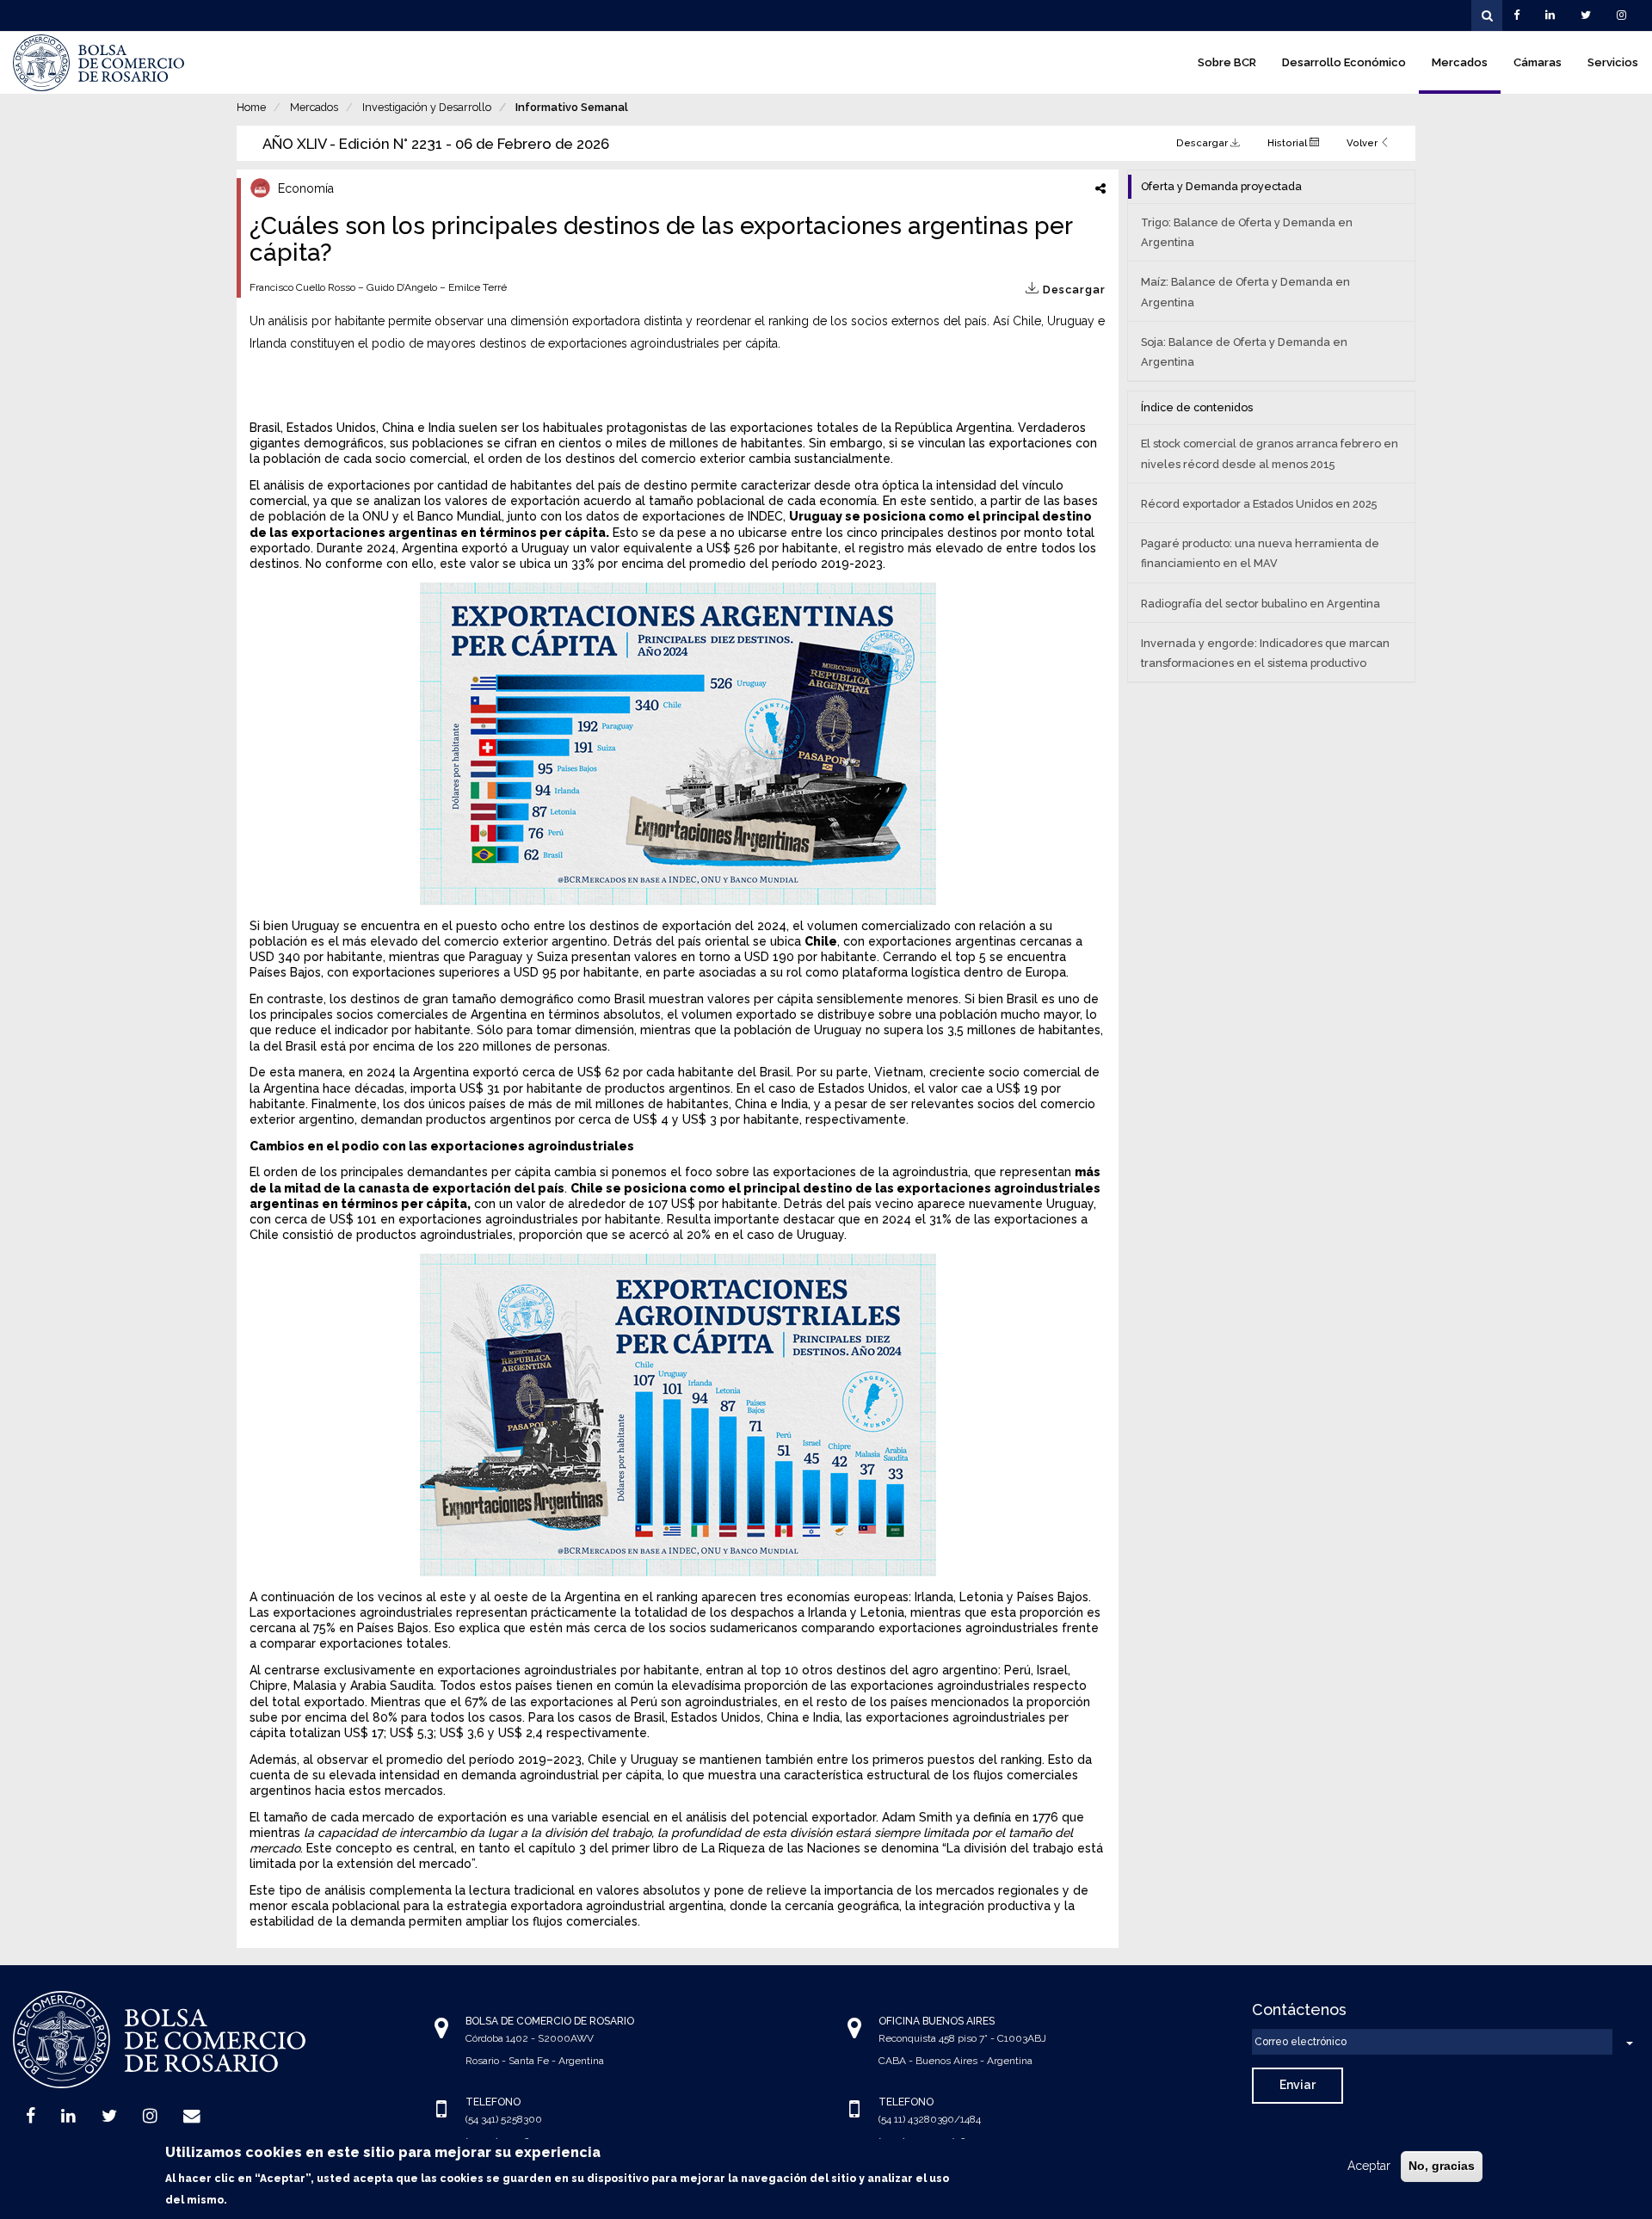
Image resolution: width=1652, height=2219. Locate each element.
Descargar (1203, 143)
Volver (1363, 143)
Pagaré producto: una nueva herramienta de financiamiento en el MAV (1260, 553)
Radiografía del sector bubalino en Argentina (1261, 604)
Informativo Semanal (572, 107)
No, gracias (1442, 2166)
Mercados (1460, 62)
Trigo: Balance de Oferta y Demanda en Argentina (1247, 232)
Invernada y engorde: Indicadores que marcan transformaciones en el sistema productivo (1265, 653)
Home (251, 107)
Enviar (1298, 2085)
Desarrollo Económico (1344, 62)
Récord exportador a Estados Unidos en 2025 (1259, 504)
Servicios (1613, 62)
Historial (1288, 143)
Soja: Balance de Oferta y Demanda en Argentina (1244, 352)
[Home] (99, 63)
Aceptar (1369, 2166)
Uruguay (817, 516)
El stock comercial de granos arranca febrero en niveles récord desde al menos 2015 (1270, 453)
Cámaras (1538, 62)
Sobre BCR (1227, 62)
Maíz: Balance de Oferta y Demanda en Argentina (1245, 292)
